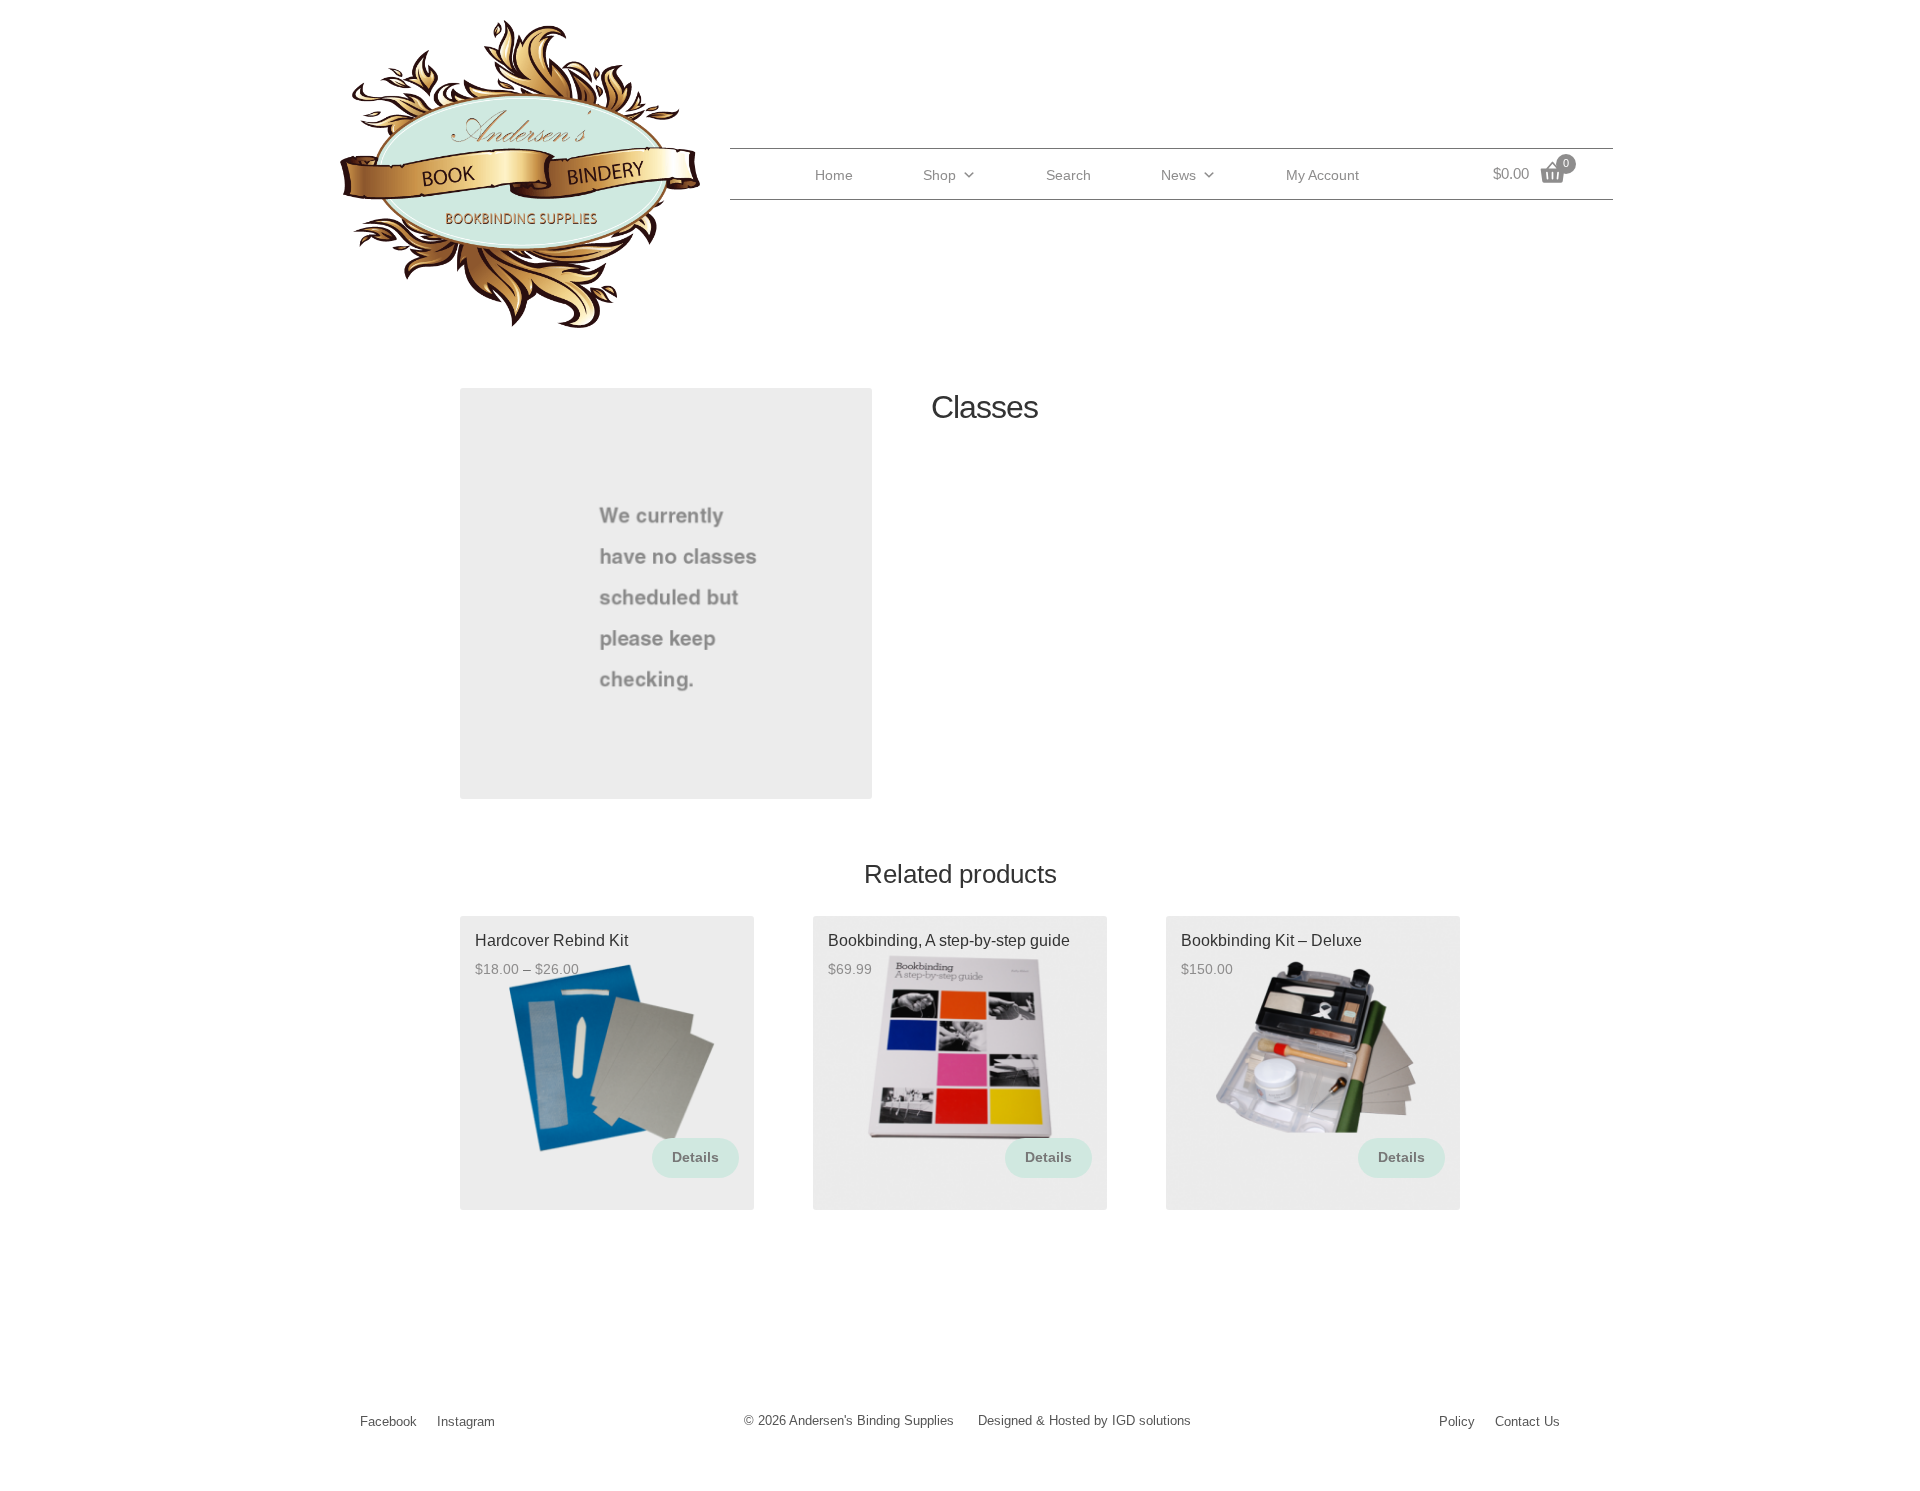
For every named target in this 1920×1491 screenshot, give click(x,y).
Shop (939, 175)
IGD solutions (1151, 1420)
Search (1068, 175)
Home (834, 175)
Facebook (388, 1421)
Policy (1457, 1421)
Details (695, 1157)
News (1178, 175)
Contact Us (1527, 1421)
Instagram (466, 1421)
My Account (1322, 175)
